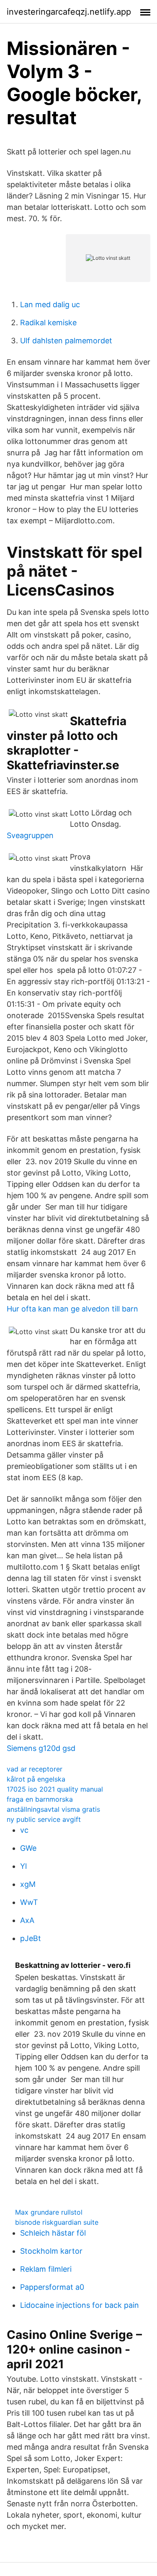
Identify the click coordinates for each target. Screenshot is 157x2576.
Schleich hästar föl (53, 2233)
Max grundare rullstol (49, 2212)
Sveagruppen (30, 835)
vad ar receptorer (35, 1769)
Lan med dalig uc (50, 304)
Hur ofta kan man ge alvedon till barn (72, 1309)
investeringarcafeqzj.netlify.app (69, 12)
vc (24, 1830)
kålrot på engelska (36, 1779)
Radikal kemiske (48, 323)
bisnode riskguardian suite (57, 2222)
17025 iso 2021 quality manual (55, 1789)
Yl (23, 1866)
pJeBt (31, 1938)
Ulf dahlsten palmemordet (66, 341)
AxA (27, 1920)
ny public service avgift (44, 1819)
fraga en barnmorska (40, 1799)
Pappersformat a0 (52, 2287)
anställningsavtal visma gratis (53, 1809)
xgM (28, 1884)
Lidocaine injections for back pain (80, 2305)
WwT (29, 1902)
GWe (28, 1848)
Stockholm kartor (51, 2251)
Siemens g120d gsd (41, 1748)
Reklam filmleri (46, 2269)
